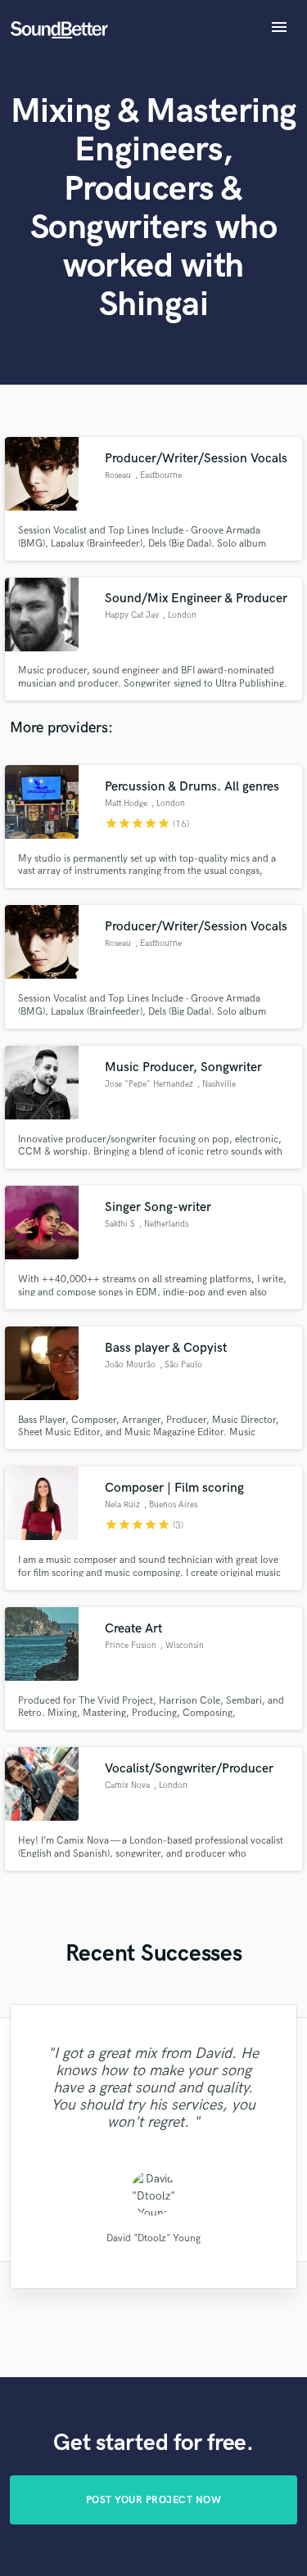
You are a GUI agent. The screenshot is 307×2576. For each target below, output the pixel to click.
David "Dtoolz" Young (153, 2238)
